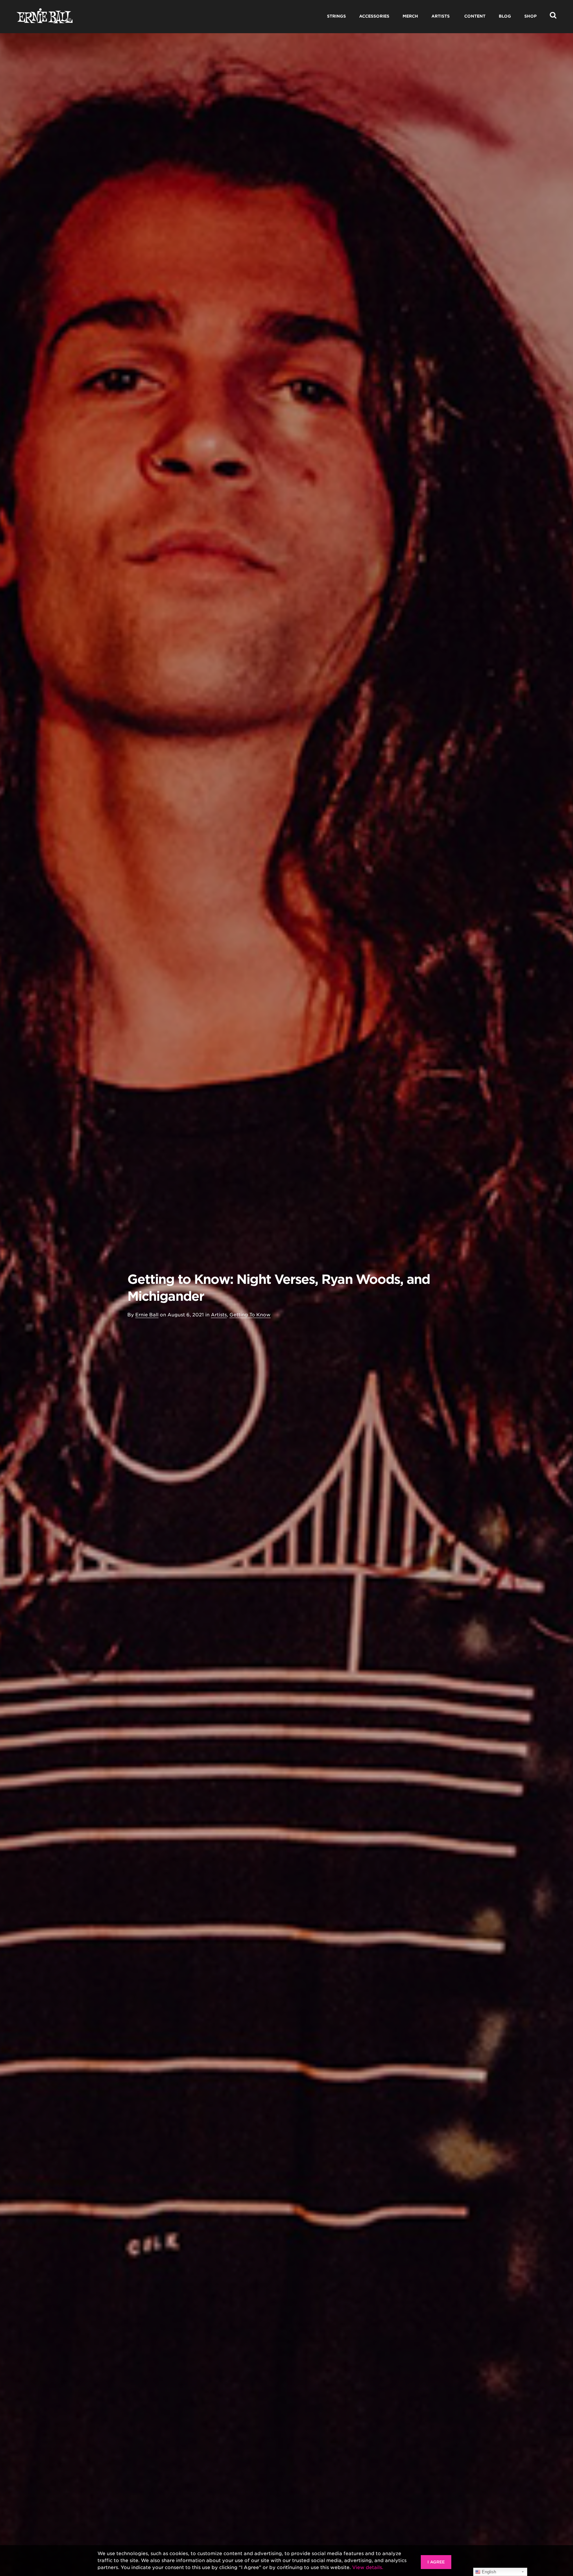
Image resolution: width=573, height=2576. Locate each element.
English (488, 2572)
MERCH (410, 16)
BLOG (505, 16)
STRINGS (336, 16)
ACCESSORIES (374, 16)
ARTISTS (441, 16)
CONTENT (475, 16)
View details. (368, 2567)
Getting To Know (250, 1315)
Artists (219, 1315)
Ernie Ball (147, 1315)
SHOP (530, 16)
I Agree (436, 2562)
